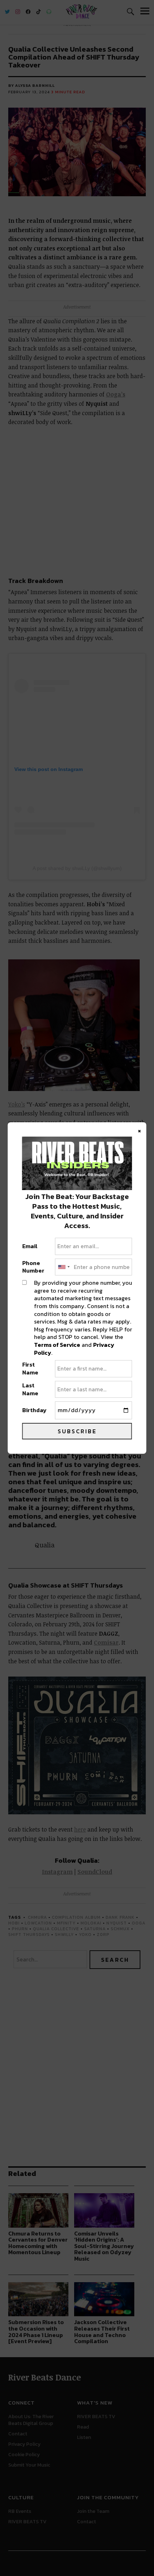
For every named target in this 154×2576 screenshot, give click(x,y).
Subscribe (77, 1431)
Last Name (30, 1389)
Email (30, 1246)
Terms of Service (57, 1345)
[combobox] (63, 1267)
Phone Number (33, 1267)
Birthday (34, 1410)
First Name (30, 1369)
